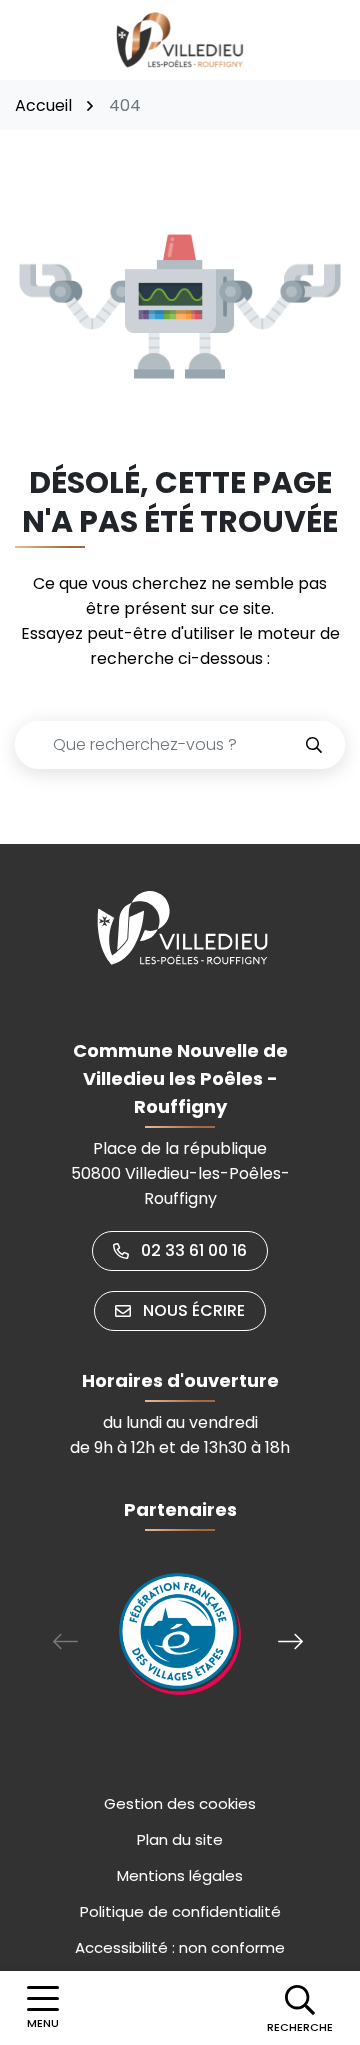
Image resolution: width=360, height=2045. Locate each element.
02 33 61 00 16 (194, 1250)
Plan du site (180, 1839)
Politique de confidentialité (180, 1911)
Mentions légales (180, 1875)
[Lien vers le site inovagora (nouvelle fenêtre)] (180, 1634)
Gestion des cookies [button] (180, 1803)
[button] (300, 2008)
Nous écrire (194, 1310)
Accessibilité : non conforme (180, 1947)
